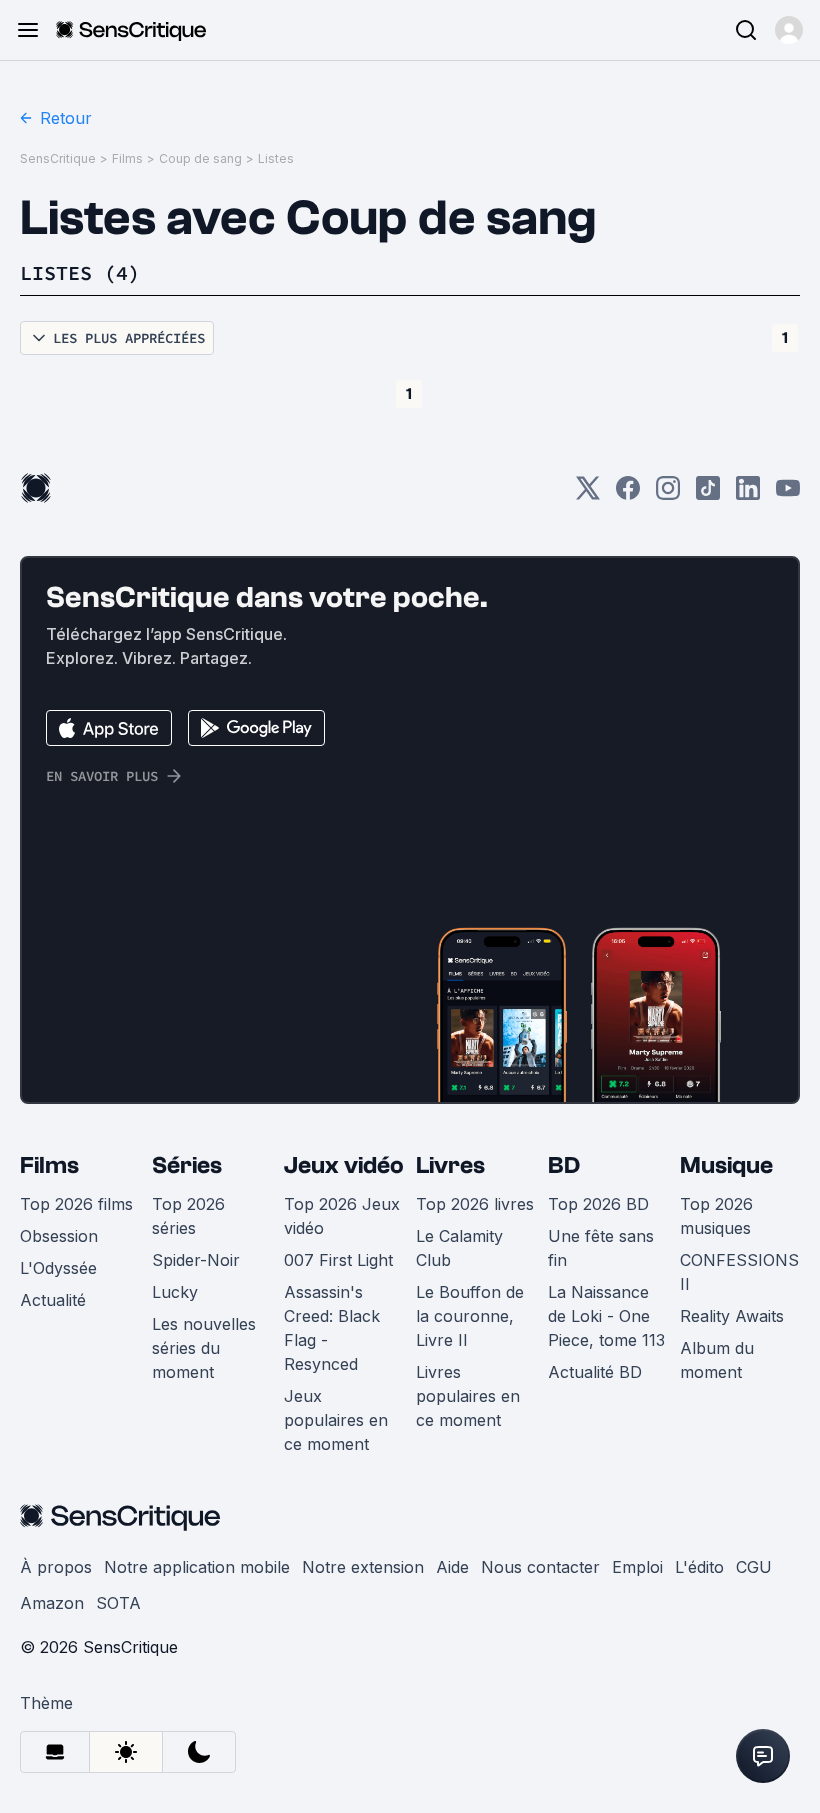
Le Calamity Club (459, 1248)
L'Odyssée (58, 1268)
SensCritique (58, 158)
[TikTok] (708, 494)
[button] (789, 30)
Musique (726, 1165)
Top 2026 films (76, 1204)
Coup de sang (200, 158)
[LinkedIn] (748, 494)
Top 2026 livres (475, 1204)
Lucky (175, 1292)
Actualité (53, 1300)
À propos (56, 1567)
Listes (276, 158)
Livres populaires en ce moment (468, 1396)
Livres (450, 1165)
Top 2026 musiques (716, 1216)
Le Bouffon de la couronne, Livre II (470, 1316)
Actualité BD (595, 1372)
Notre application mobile (197, 1567)
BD (564, 1165)
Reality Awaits (732, 1316)
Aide (452, 1567)
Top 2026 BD (598, 1204)
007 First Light (338, 1260)
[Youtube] (788, 494)
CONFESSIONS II (739, 1272)
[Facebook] (628, 494)
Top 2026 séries (188, 1216)
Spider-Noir (196, 1260)
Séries (187, 1165)
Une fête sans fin (601, 1248)
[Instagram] (668, 494)
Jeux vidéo (344, 1165)
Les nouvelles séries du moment (204, 1348)
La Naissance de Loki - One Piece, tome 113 (606, 1316)
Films (127, 158)
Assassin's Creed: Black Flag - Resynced (332, 1328)
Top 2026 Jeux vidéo (342, 1216)
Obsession (59, 1236)
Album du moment (717, 1360)
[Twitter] (588, 494)
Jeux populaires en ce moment (336, 1420)
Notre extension (363, 1567)
